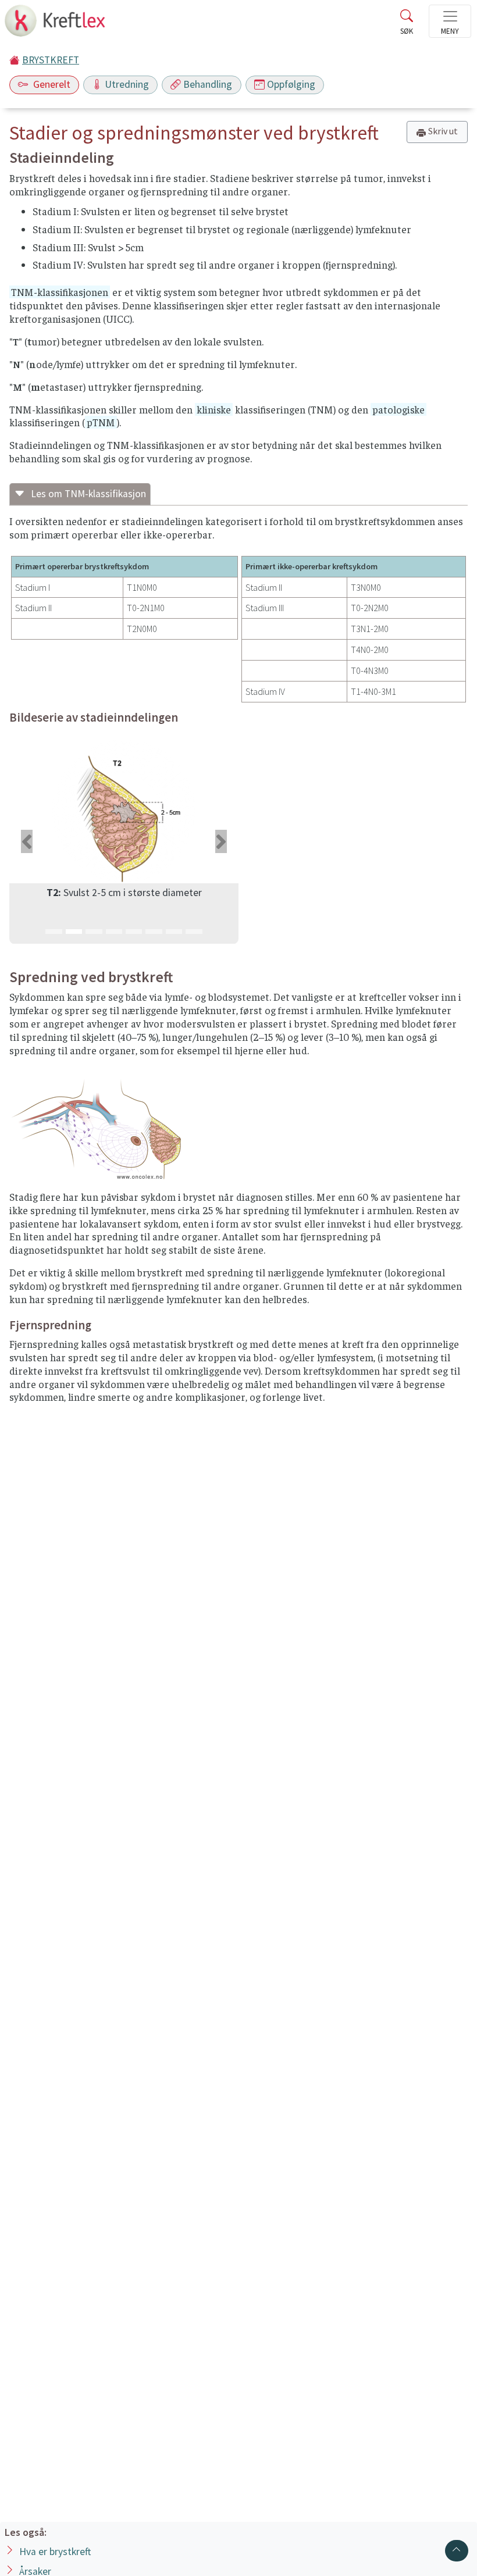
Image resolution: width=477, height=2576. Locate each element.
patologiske (398, 409)
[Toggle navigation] (450, 21)
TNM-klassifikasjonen (60, 292)
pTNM (101, 422)
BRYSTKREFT (51, 60)
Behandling (208, 84)
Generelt (51, 84)
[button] (26, 841)
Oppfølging (291, 84)
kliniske (214, 409)
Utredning (127, 84)
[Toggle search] (407, 24)
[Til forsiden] (56, 24)
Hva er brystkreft (55, 2552)
